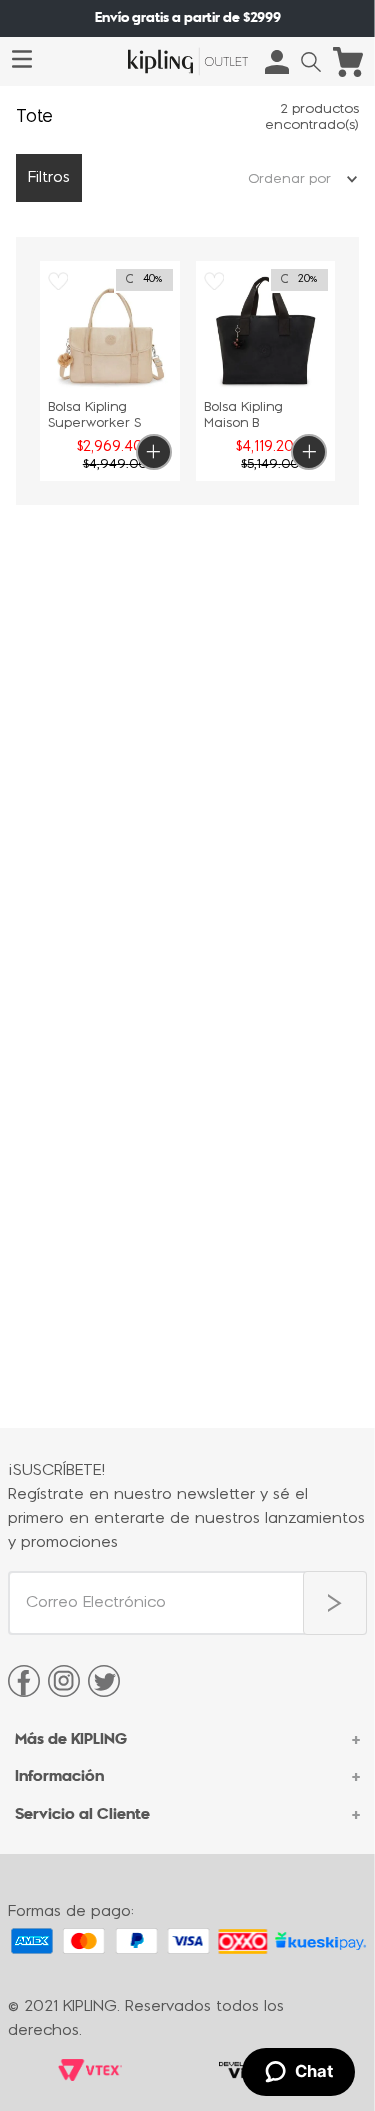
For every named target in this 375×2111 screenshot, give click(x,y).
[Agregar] (154, 452)
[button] (311, 62)
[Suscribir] (335, 1603)
